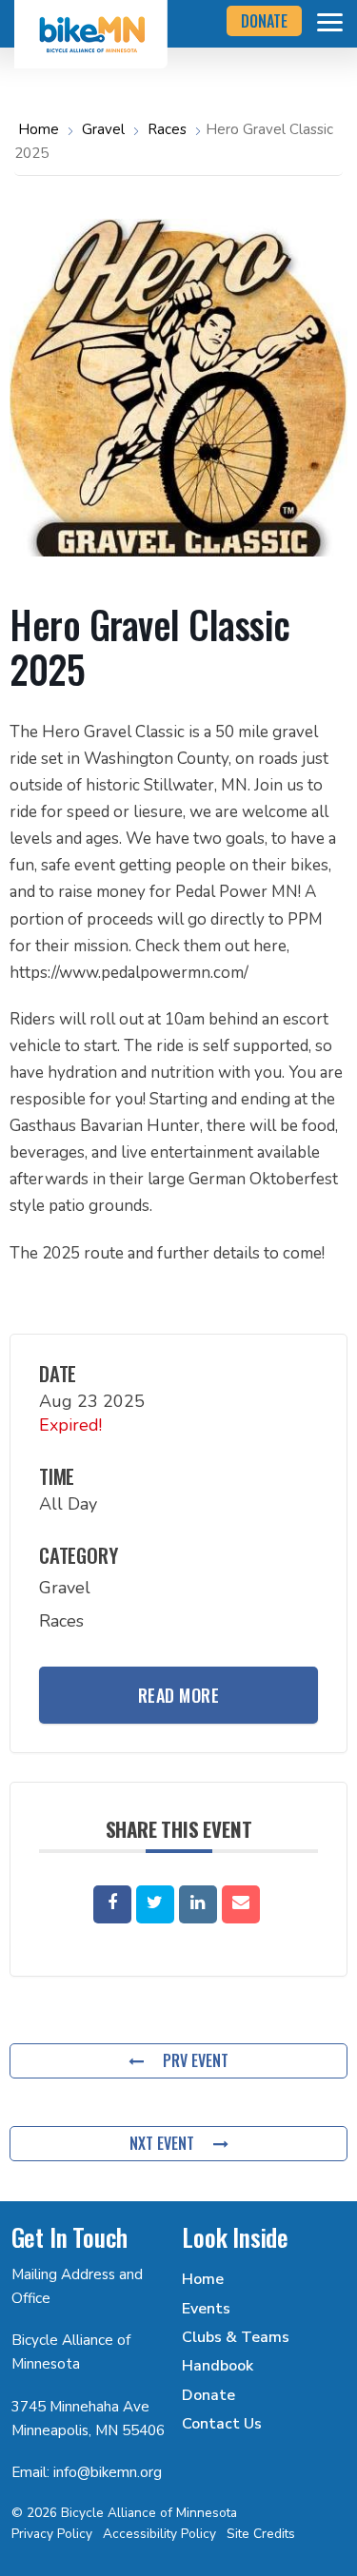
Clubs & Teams (236, 2337)
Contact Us (222, 2424)
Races (167, 129)
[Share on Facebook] (112, 1904)
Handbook (218, 2366)
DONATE (264, 21)
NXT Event (162, 2143)
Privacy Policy (52, 2534)
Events (206, 2309)
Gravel (103, 129)
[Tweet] (155, 1904)
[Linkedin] (198, 1904)
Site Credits (261, 2534)
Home (40, 129)
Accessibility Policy (159, 2534)
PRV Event (196, 2060)
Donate (208, 2395)
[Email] (241, 1904)
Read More (179, 1695)
